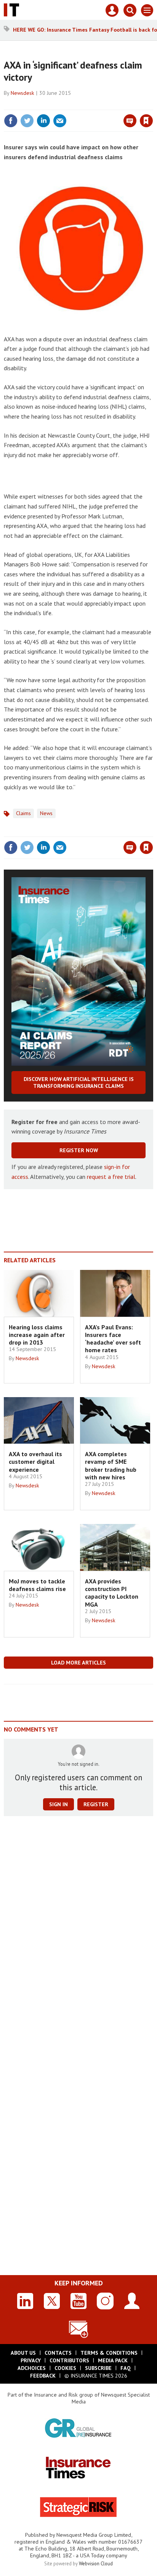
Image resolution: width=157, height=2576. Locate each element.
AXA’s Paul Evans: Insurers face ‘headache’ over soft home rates (113, 1339)
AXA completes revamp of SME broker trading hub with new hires (111, 1465)
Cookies (65, 2368)
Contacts (58, 2353)
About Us (23, 2353)
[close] (152, 104)
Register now (79, 1150)
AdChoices (32, 2368)
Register (96, 1804)
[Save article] (146, 121)
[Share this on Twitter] (27, 121)
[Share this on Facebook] (11, 121)
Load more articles (78, 1663)
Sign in (56, 104)
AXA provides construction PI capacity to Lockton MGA (112, 1593)
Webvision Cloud (96, 2563)
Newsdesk (22, 93)
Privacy (31, 2360)
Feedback (43, 2376)
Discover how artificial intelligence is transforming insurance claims (79, 1083)
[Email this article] (60, 121)
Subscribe (98, 2368)
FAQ (126, 2368)
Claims (23, 813)
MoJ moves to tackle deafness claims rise (37, 1585)
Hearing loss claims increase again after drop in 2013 (37, 1335)
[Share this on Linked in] (43, 121)
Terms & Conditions (109, 2353)
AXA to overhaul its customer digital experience (35, 1462)
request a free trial (111, 1177)
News (46, 813)
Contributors (69, 2360)
